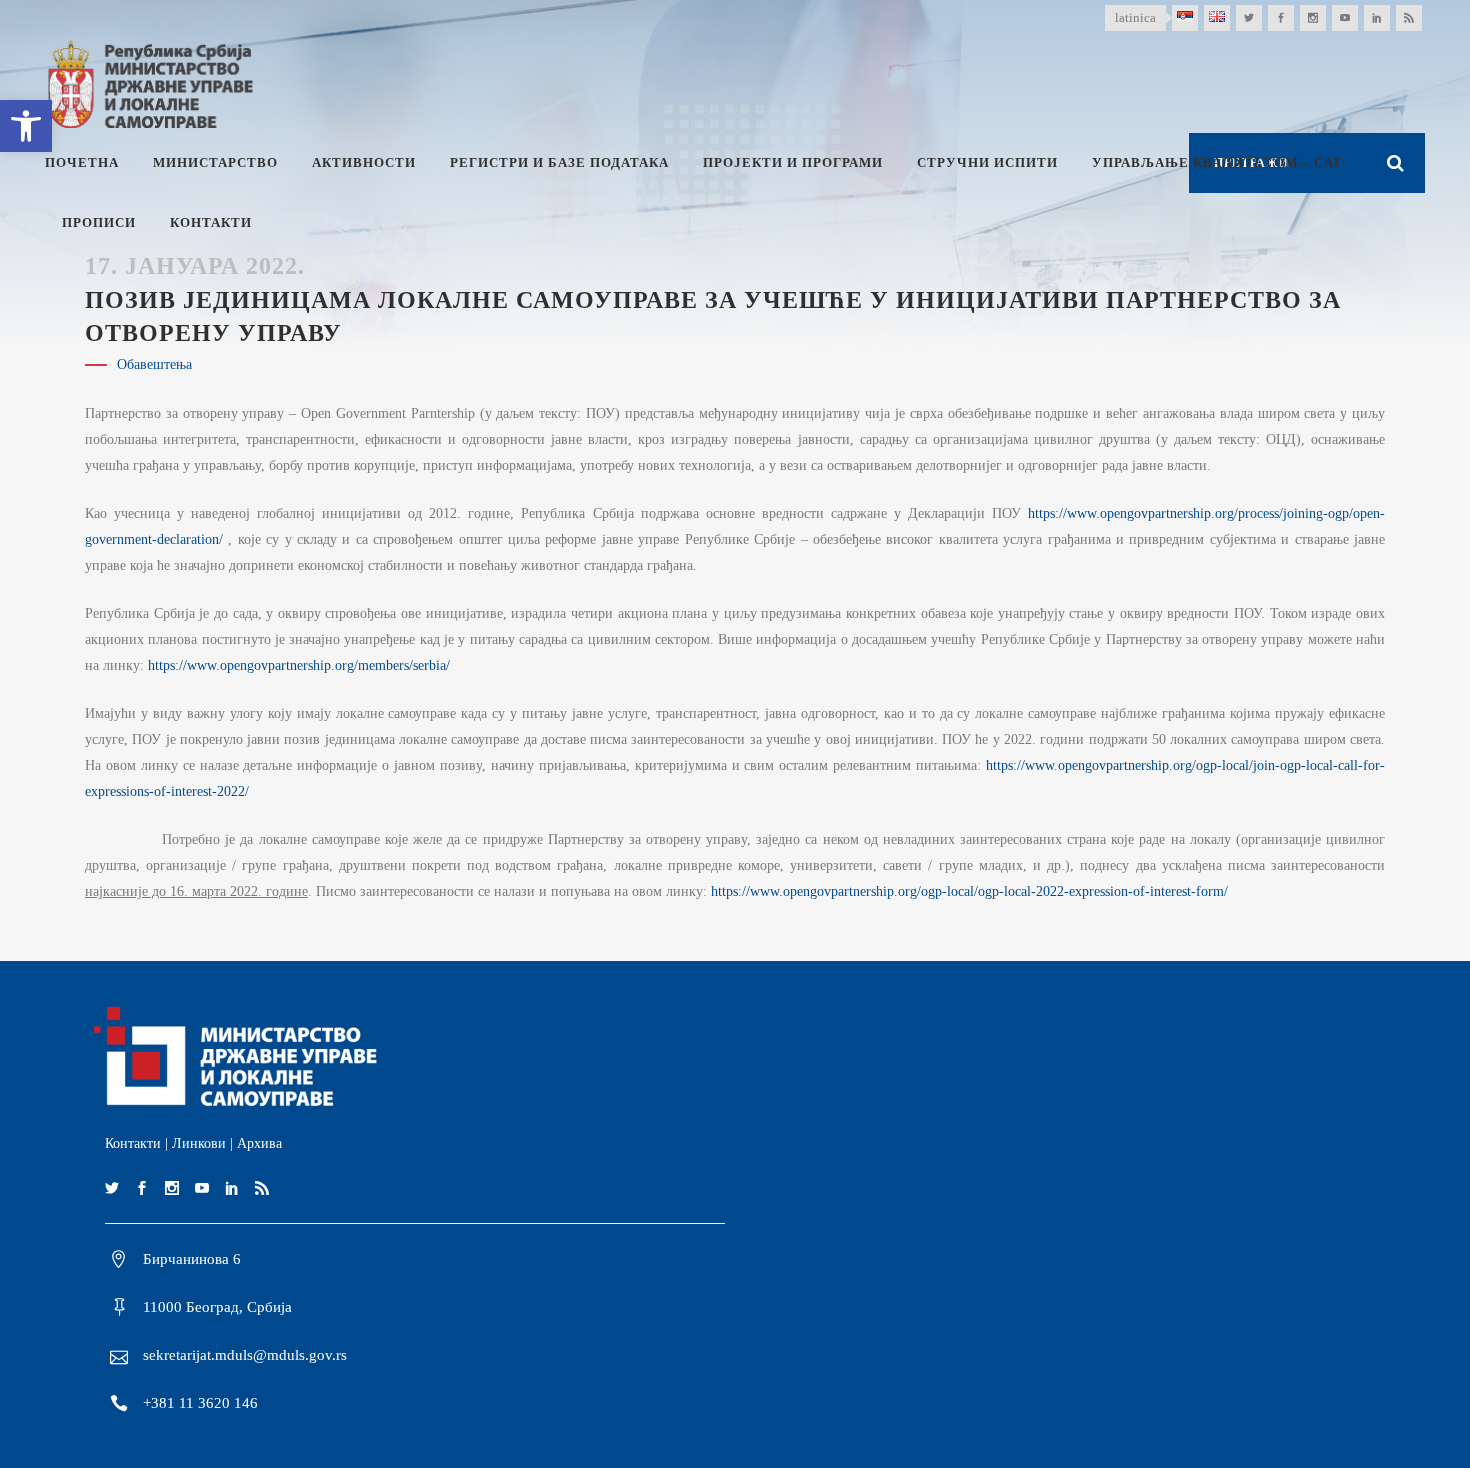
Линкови (199, 1143)
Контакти (133, 1143)
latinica (1135, 17)
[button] (26, 126)
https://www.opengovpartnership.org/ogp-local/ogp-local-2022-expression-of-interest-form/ (969, 891)
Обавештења (154, 364)
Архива (259, 1143)
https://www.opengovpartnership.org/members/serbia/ (299, 665)
